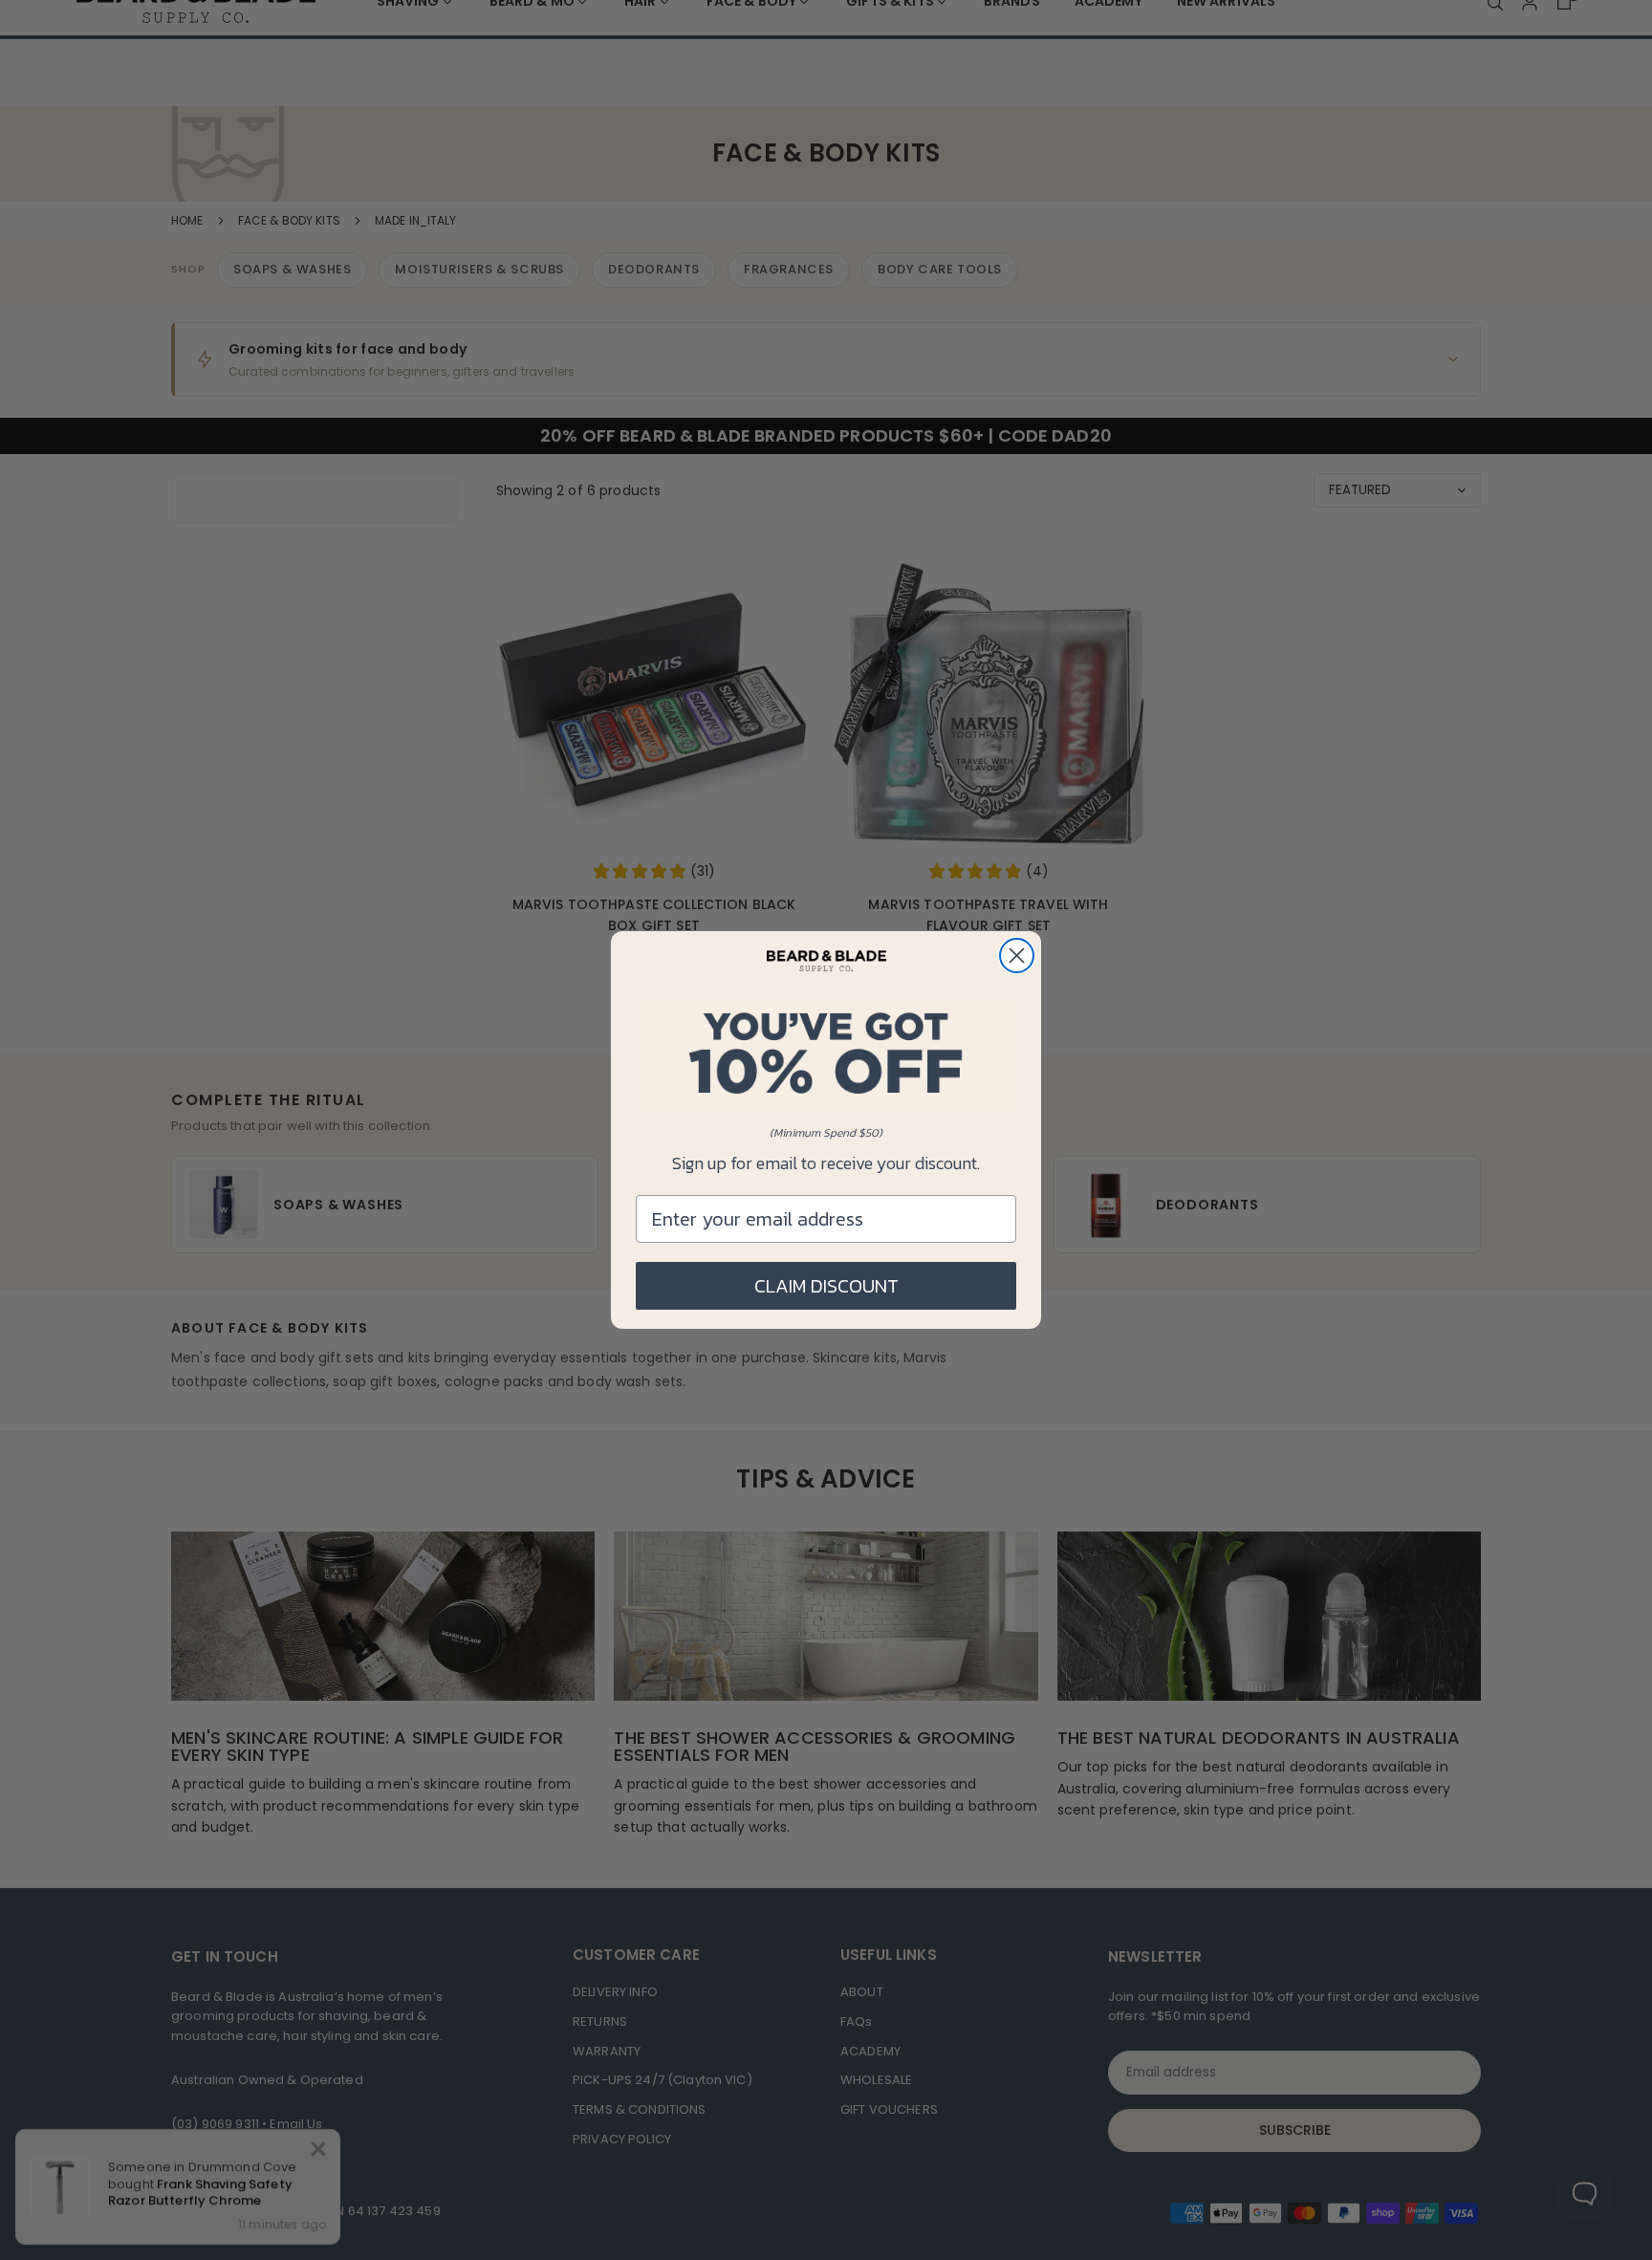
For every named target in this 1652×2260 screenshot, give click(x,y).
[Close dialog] (1017, 956)
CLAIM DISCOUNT (826, 1286)
